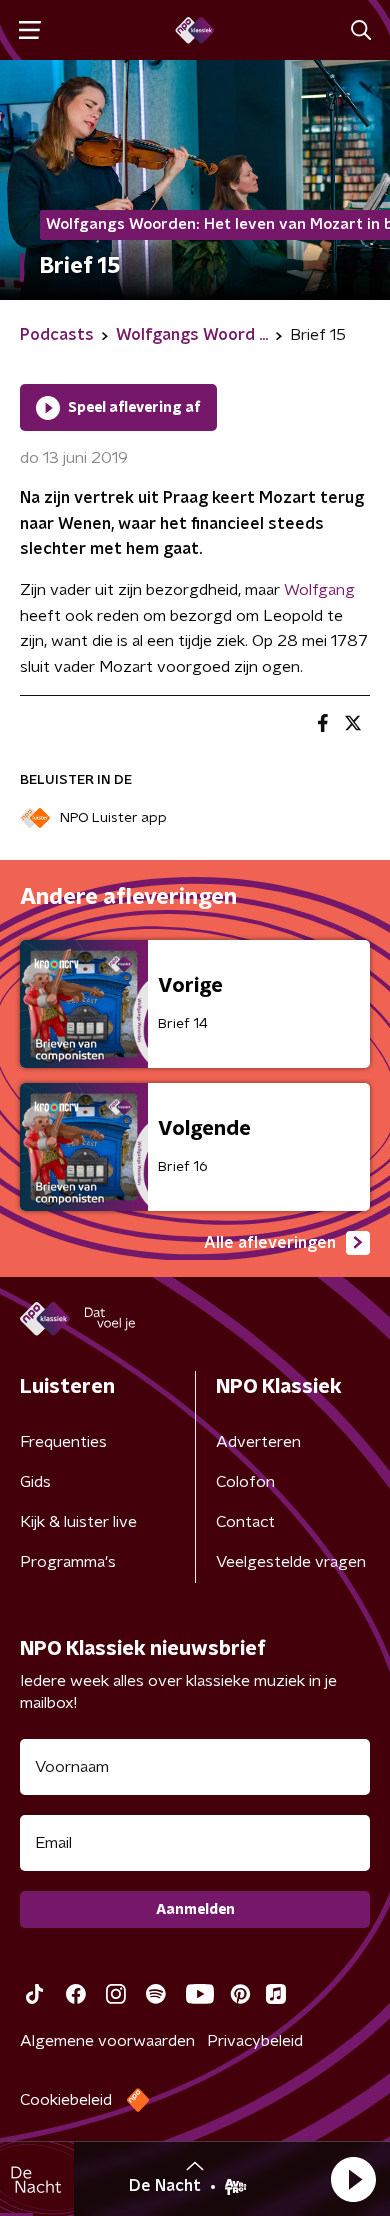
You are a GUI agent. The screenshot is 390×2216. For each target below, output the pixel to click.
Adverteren (258, 1442)
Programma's (68, 1562)
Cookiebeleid (66, 2100)
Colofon (245, 1482)
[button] (353, 2179)
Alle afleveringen (270, 1243)
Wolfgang (319, 590)
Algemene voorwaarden (107, 2041)
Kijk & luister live (78, 1522)
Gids (35, 1482)
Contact (245, 1522)
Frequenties (63, 1442)
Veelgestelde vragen (291, 1562)
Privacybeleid (255, 2041)
